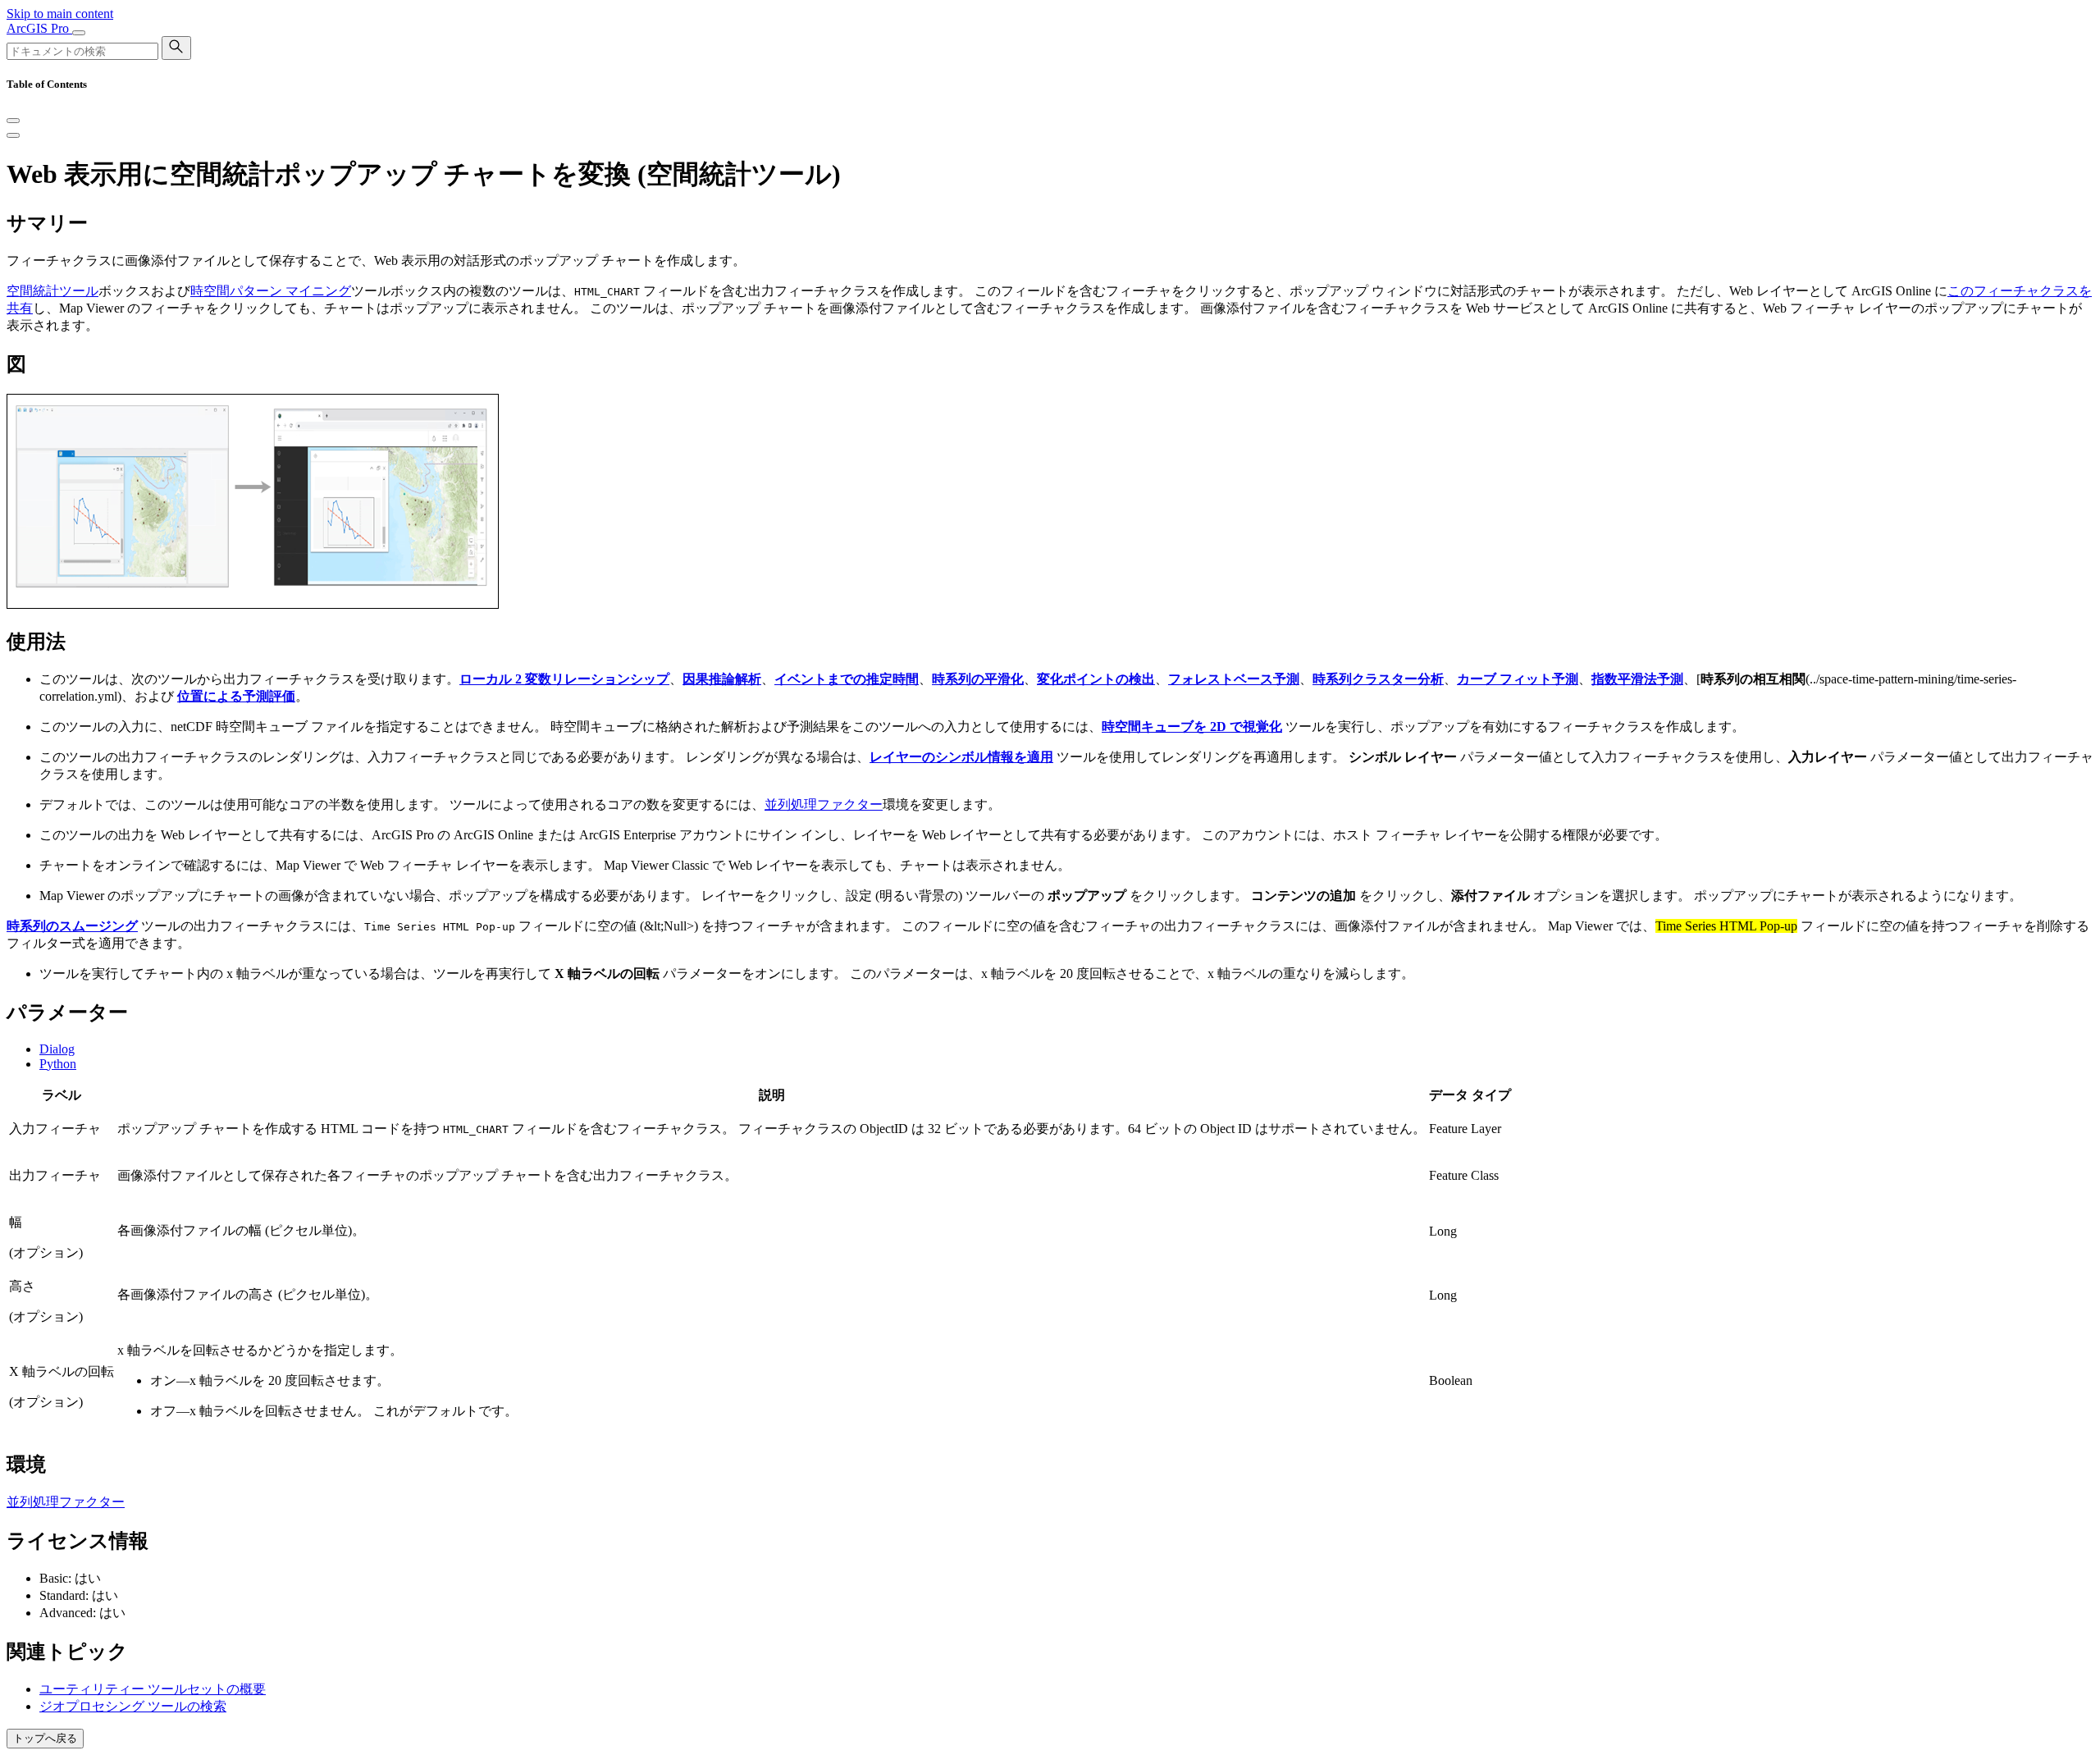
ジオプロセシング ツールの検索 (133, 1706)
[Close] (13, 121)
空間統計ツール (52, 291)
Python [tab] (58, 1064)
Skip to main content (60, 14)
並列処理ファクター (824, 804)
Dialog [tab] (57, 1049)
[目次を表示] (13, 135)
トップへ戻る (45, 1738)
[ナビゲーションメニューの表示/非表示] (79, 33)
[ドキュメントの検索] (176, 48)
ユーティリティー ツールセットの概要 (153, 1689)
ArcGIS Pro (39, 28)
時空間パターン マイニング (271, 291)
